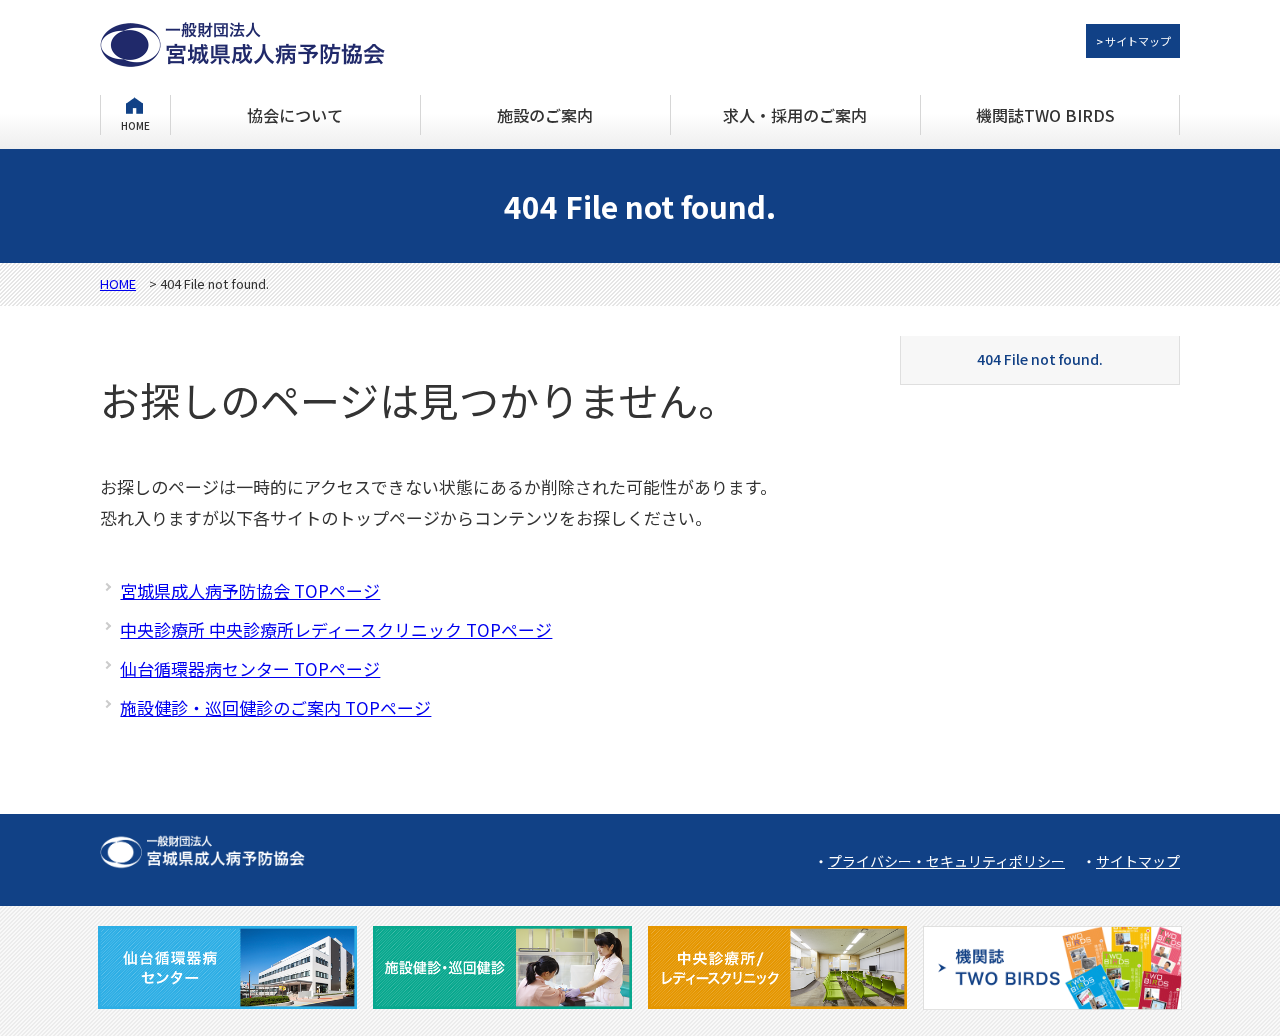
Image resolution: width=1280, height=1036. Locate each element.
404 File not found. (1040, 359)
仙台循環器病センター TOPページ (250, 668)
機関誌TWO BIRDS (1045, 115)
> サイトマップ (1133, 41)
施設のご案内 (545, 115)
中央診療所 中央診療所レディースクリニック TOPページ (336, 629)
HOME (135, 124)
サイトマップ (1138, 861)
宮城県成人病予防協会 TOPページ (250, 590)
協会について (295, 115)
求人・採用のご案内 (795, 115)
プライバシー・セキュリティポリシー (946, 861)
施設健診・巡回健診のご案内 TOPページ (275, 707)
